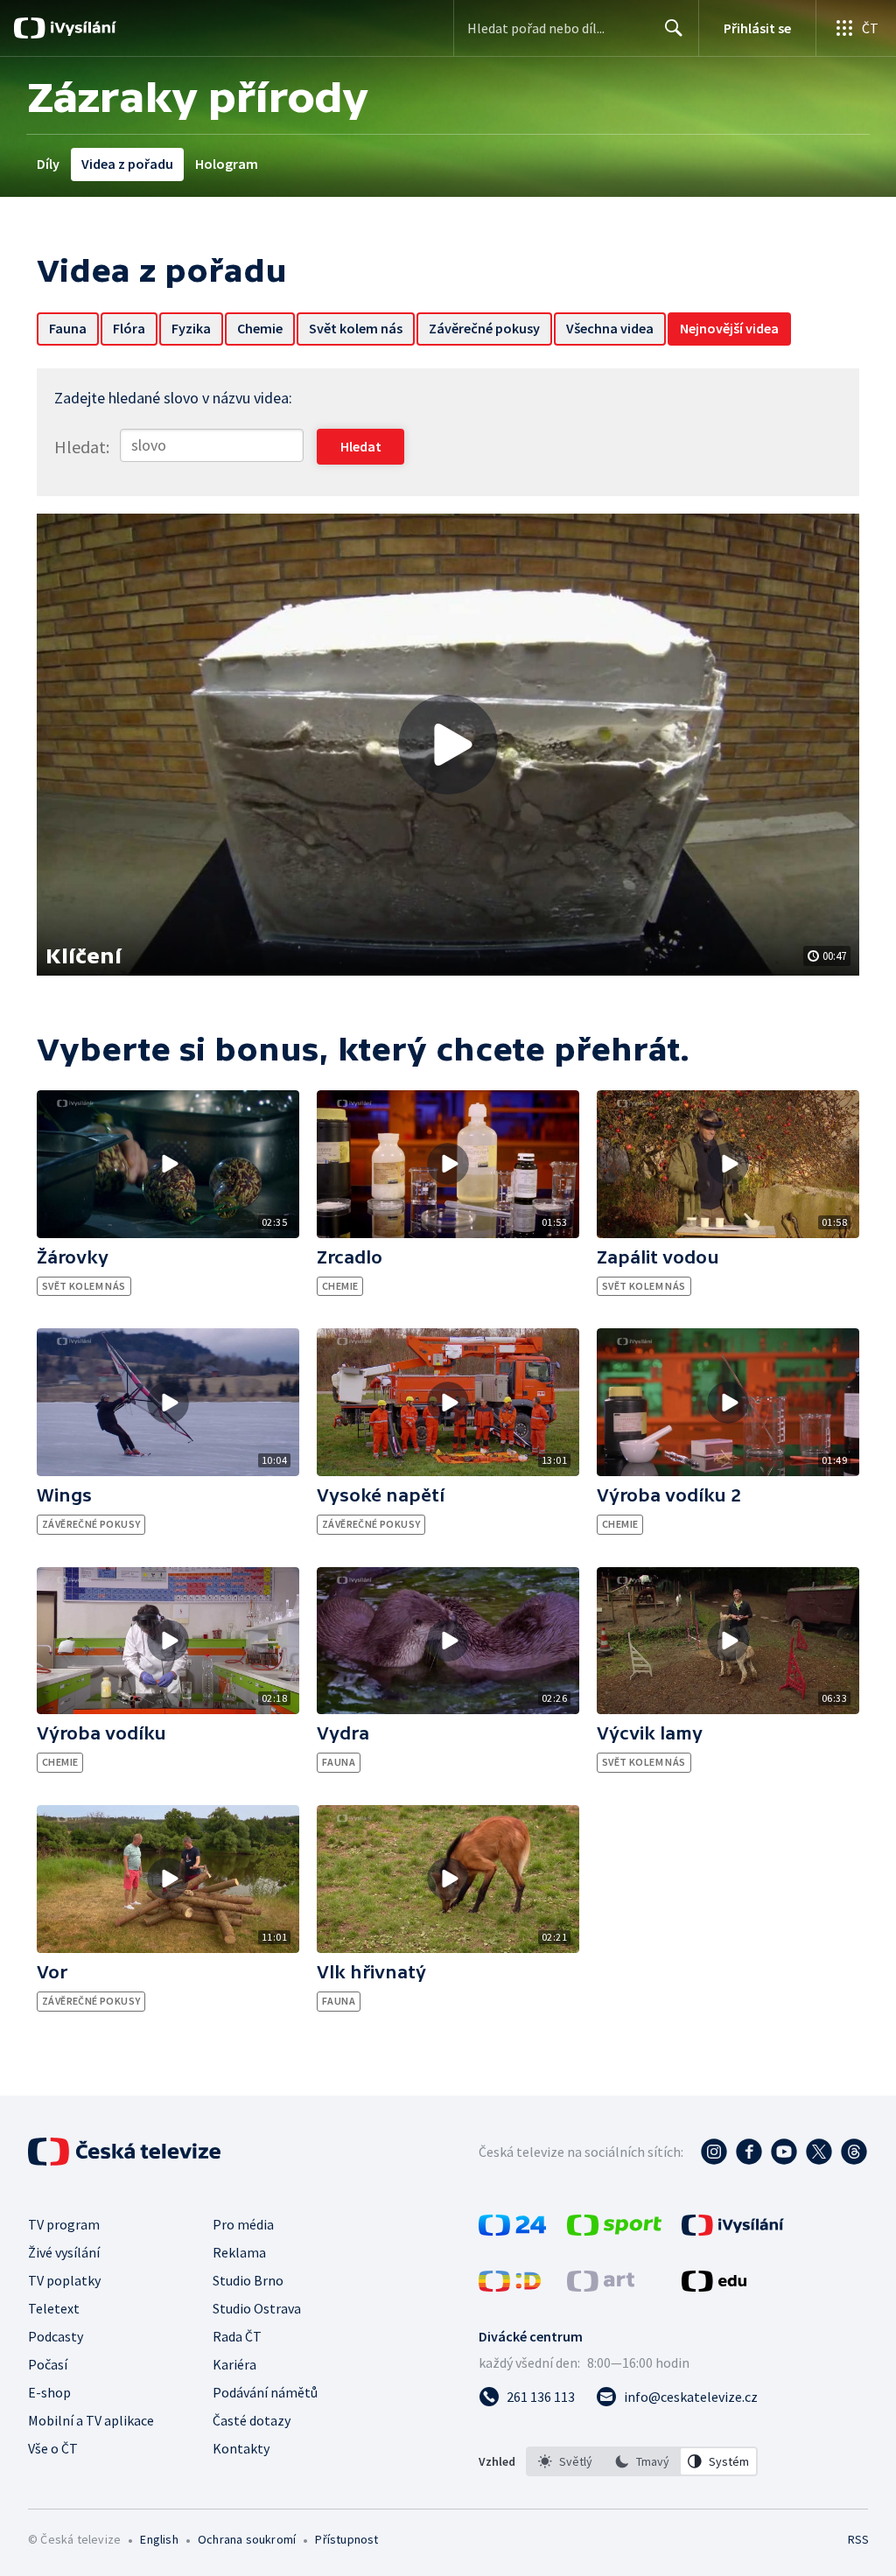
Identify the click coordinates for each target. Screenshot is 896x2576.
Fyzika (191, 328)
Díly (48, 164)
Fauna (68, 328)
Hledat (674, 28)
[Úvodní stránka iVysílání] (81, 28)
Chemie (260, 328)
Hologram (227, 164)
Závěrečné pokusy (484, 328)
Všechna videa (610, 328)
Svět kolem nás (356, 328)
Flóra (129, 328)
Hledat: (82, 447)
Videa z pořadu (127, 164)
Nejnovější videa (729, 328)
